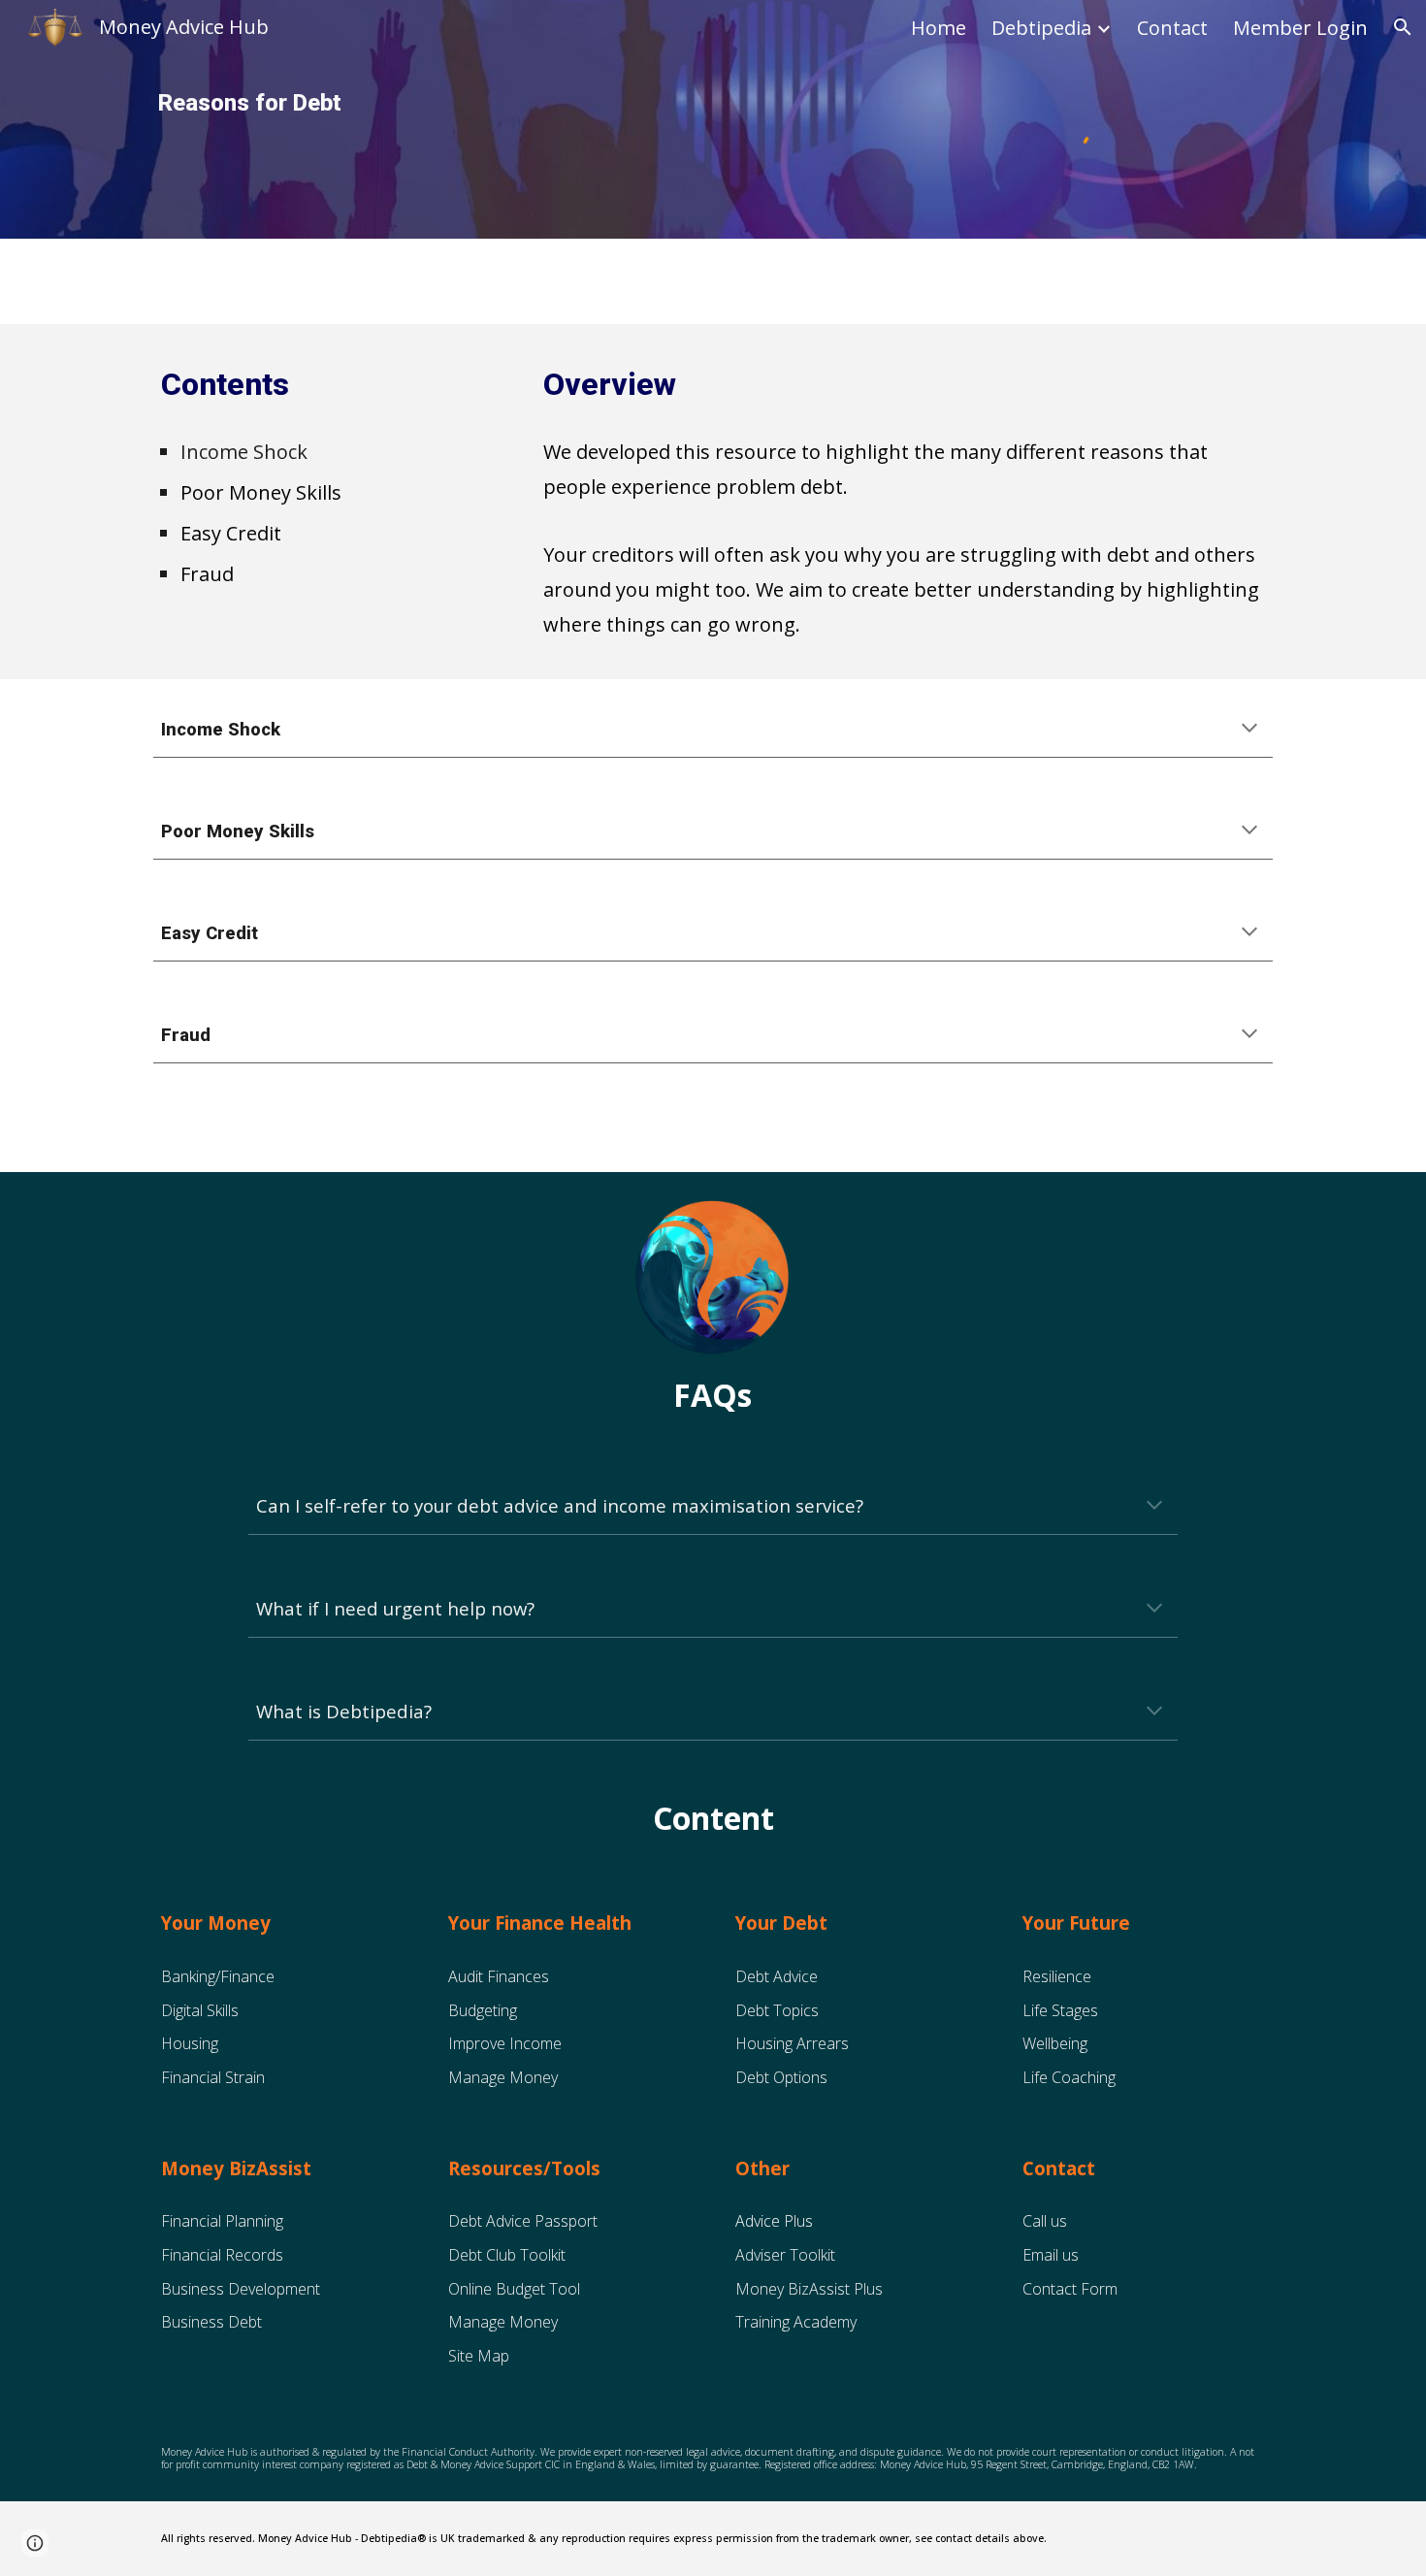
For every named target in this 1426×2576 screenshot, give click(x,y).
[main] (378, 103)
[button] (1403, 27)
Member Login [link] (1300, 28)
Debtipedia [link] (1041, 28)
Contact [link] (1172, 28)
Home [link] (939, 28)
